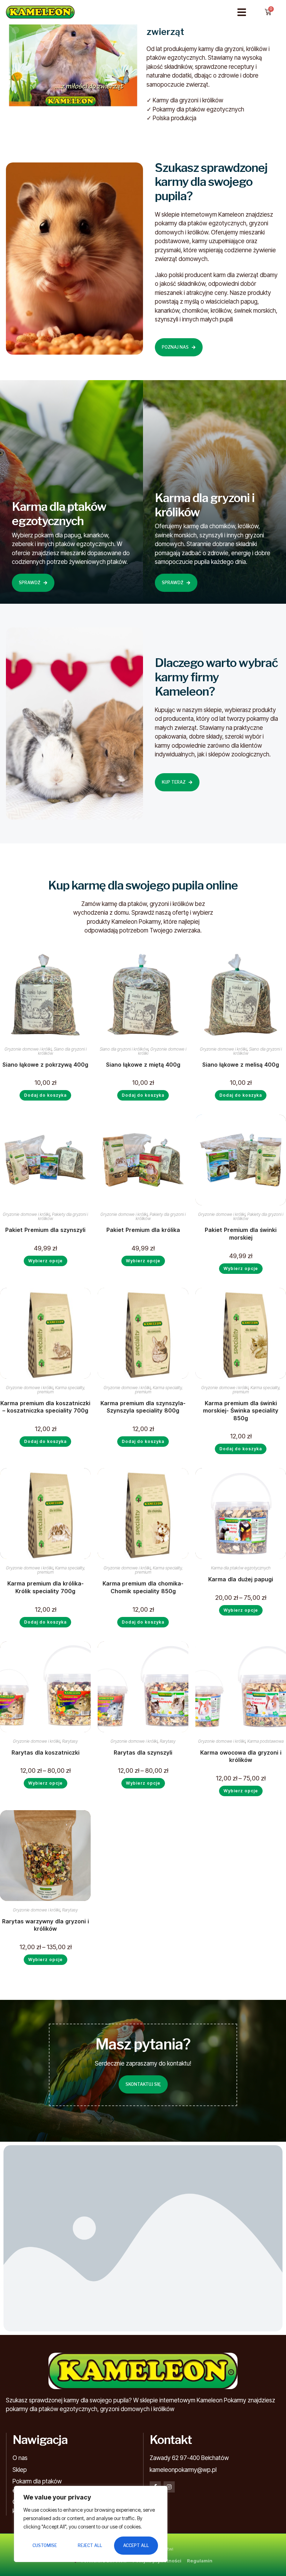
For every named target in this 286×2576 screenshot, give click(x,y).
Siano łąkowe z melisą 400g (241, 1065)
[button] (242, 12)
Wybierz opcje (46, 1261)
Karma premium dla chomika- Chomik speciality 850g (143, 1587)
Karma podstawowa (265, 1741)
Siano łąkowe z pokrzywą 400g (45, 1065)
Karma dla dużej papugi (241, 1579)
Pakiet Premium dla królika (143, 1230)
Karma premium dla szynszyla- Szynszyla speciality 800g (143, 1407)
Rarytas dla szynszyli (143, 1753)
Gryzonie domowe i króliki (28, 1049)
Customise (45, 2545)
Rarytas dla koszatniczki (46, 1753)
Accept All (136, 2545)
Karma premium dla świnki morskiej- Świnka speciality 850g (241, 1411)
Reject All (90, 2545)
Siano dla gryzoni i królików (62, 1051)
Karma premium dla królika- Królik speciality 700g (46, 1587)
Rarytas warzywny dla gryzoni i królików (46, 1925)
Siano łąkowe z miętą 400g (143, 1065)
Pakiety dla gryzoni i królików (63, 1216)
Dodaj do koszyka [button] (45, 1095)
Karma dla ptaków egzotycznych (241, 1568)
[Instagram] (169, 2487)
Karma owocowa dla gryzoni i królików (241, 1756)
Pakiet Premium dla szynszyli (45, 1230)
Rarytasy (70, 1741)
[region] (91, 2524)
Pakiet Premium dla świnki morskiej (241, 1234)
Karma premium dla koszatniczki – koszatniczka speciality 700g (45, 1407)
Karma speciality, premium (61, 1390)
